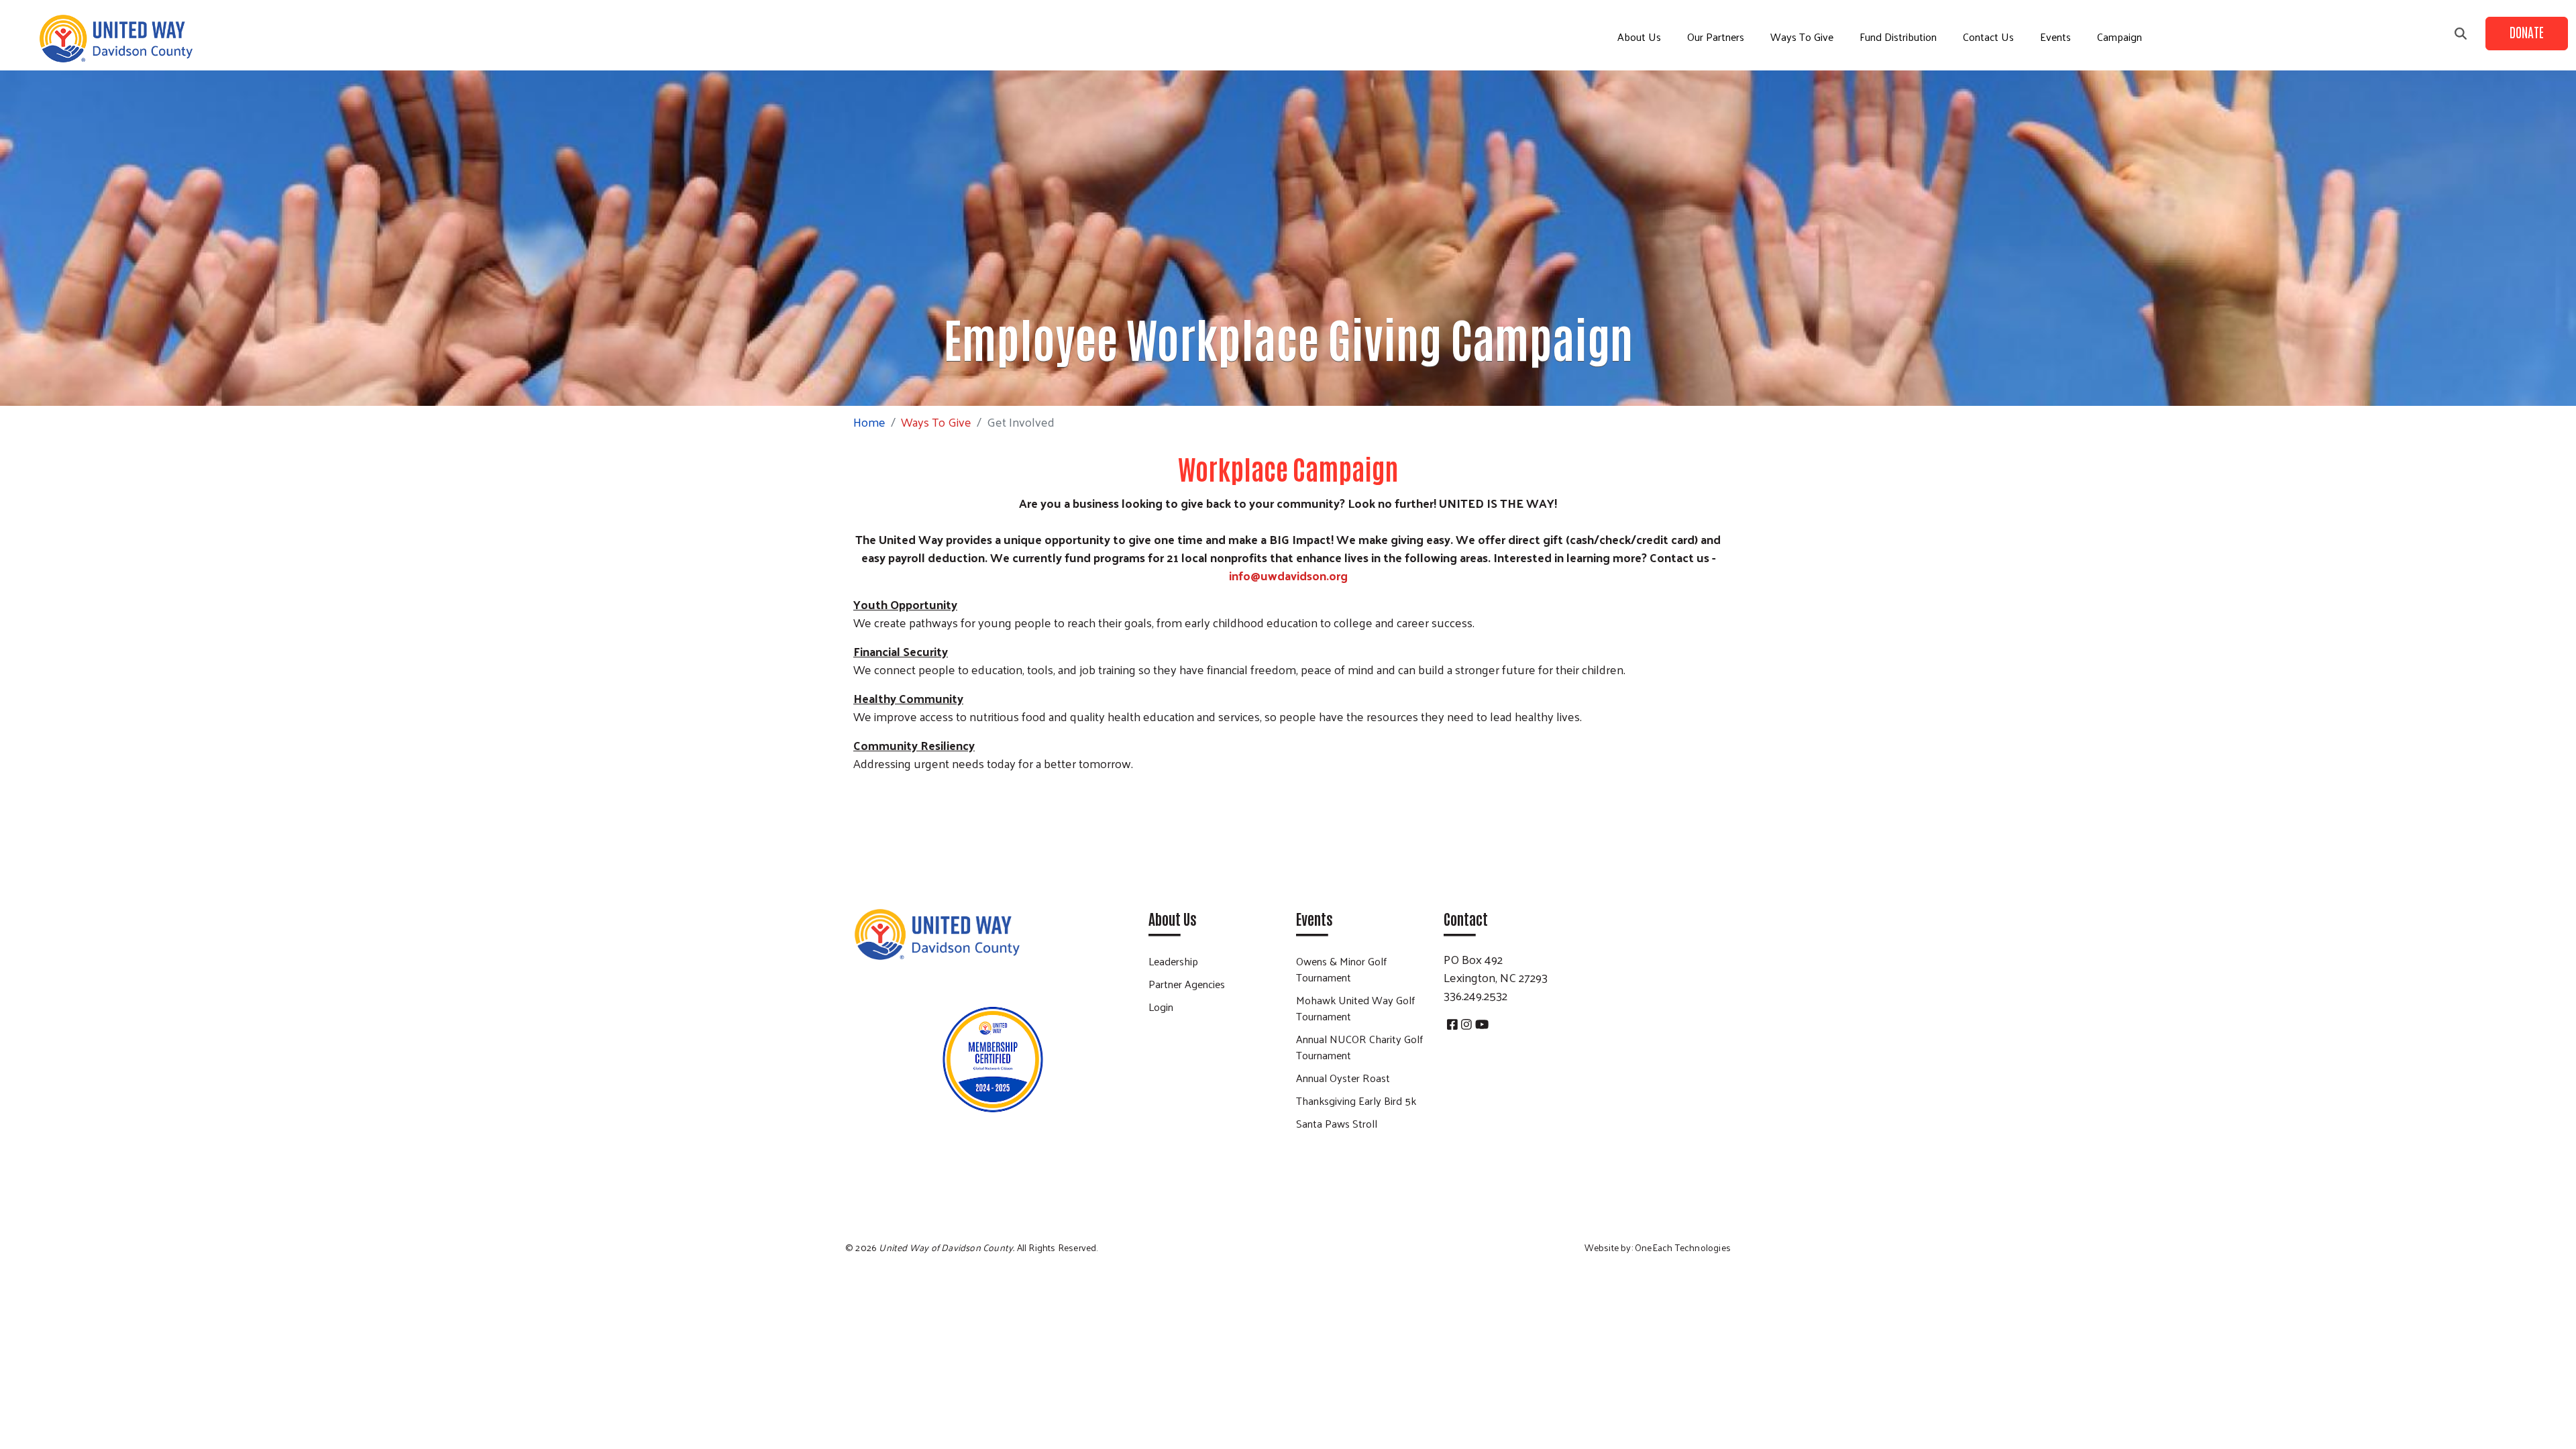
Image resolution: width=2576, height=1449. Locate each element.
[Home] (115, 39)
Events (2055, 37)
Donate (2527, 32)
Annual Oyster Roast (1343, 1078)
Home (869, 422)
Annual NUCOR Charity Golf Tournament (1359, 1047)
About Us (1639, 37)
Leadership (1173, 961)
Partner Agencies (1187, 984)
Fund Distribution (1898, 37)
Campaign (2119, 37)
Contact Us (1988, 37)
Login (1161, 1007)
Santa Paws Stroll (1337, 1123)
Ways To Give (1802, 37)
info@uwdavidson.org (1288, 575)
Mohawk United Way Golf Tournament (1355, 1008)
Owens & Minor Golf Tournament (1341, 969)
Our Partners (1716, 37)
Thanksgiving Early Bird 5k (1356, 1101)
